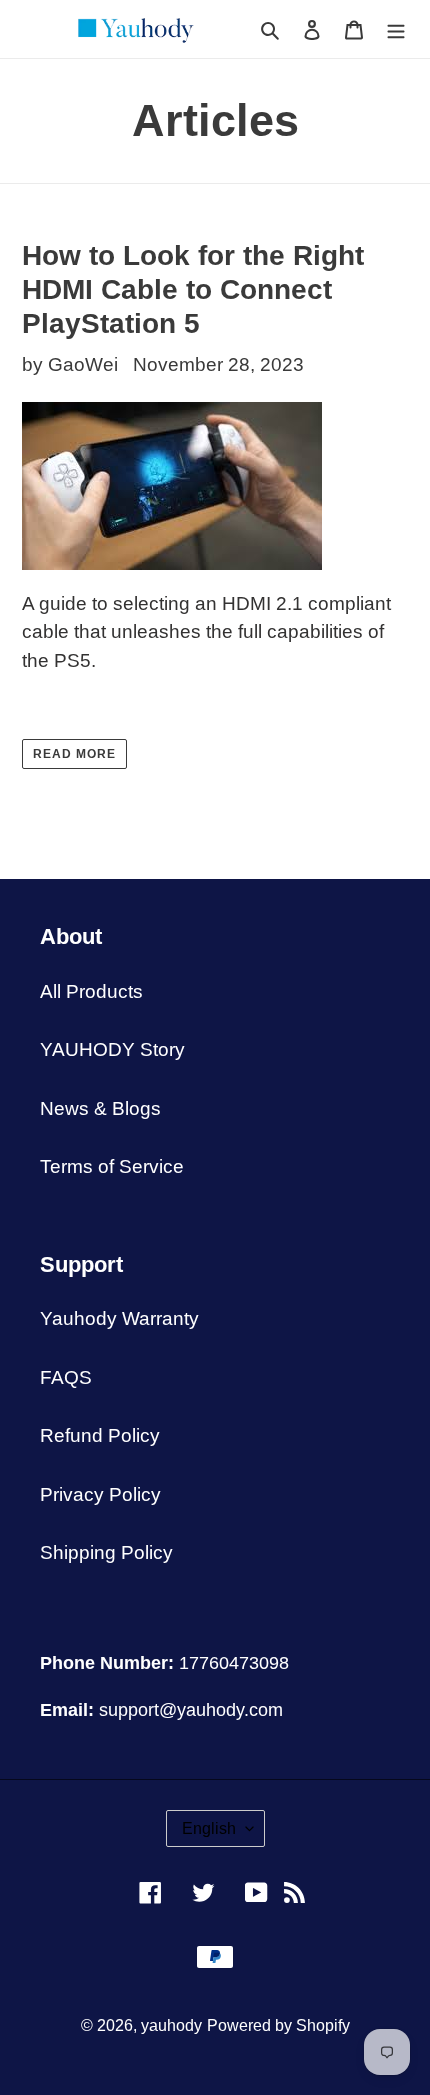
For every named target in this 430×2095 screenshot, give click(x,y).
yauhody (171, 2025)
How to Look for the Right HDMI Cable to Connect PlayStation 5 (193, 289)
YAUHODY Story (112, 1049)
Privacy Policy (100, 1494)
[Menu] (396, 29)
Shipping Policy (106, 1552)
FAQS (66, 1377)
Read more (74, 754)
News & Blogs (100, 1108)
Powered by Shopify (278, 2025)
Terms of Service (112, 1166)
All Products (91, 991)
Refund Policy (100, 1435)
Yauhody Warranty (119, 1318)
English (209, 1828)
